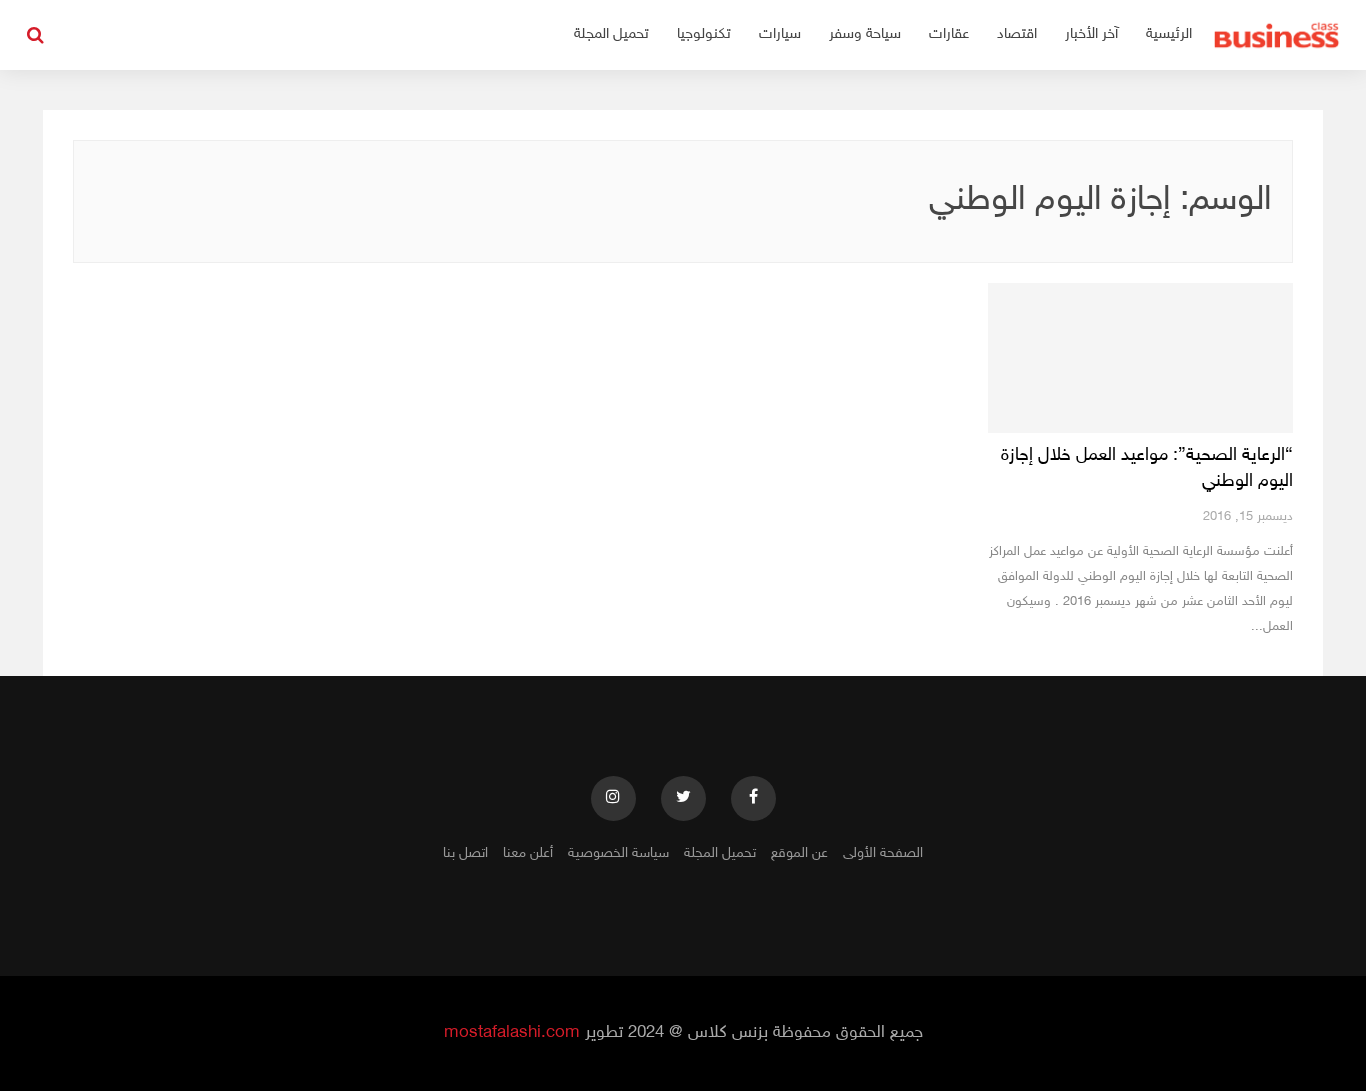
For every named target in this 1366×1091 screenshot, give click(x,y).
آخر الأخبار (1091, 34)
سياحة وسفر (865, 34)
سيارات (780, 34)
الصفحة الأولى (883, 853)
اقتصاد (1017, 34)
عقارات (949, 34)
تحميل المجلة (611, 34)
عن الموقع (799, 853)
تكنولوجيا (704, 34)
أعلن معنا (528, 853)
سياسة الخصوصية (618, 853)
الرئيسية (1169, 34)
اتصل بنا (465, 853)
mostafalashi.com (512, 1033)
